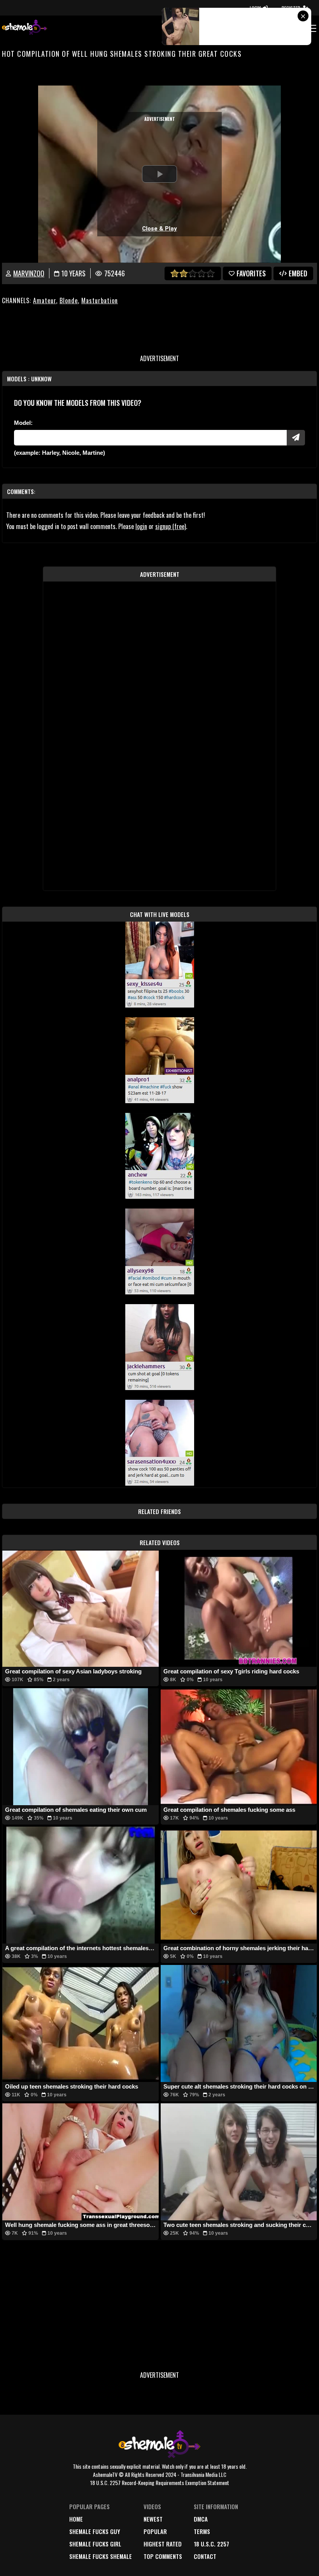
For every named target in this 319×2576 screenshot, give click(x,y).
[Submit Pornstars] (296, 438)
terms (202, 2531)
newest (153, 2519)
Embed (298, 273)
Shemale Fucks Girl (95, 2544)
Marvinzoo (29, 273)
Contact (205, 2556)
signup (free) (171, 526)
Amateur (45, 300)
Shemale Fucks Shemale (101, 2556)
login (141, 526)
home (76, 2519)
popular (155, 2531)
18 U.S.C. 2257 (211, 2544)
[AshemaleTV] (25, 28)
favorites (251, 273)
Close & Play (159, 229)
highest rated (163, 2544)
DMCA (201, 2519)
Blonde (69, 300)
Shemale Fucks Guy (95, 2531)
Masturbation (100, 300)
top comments (163, 2556)
